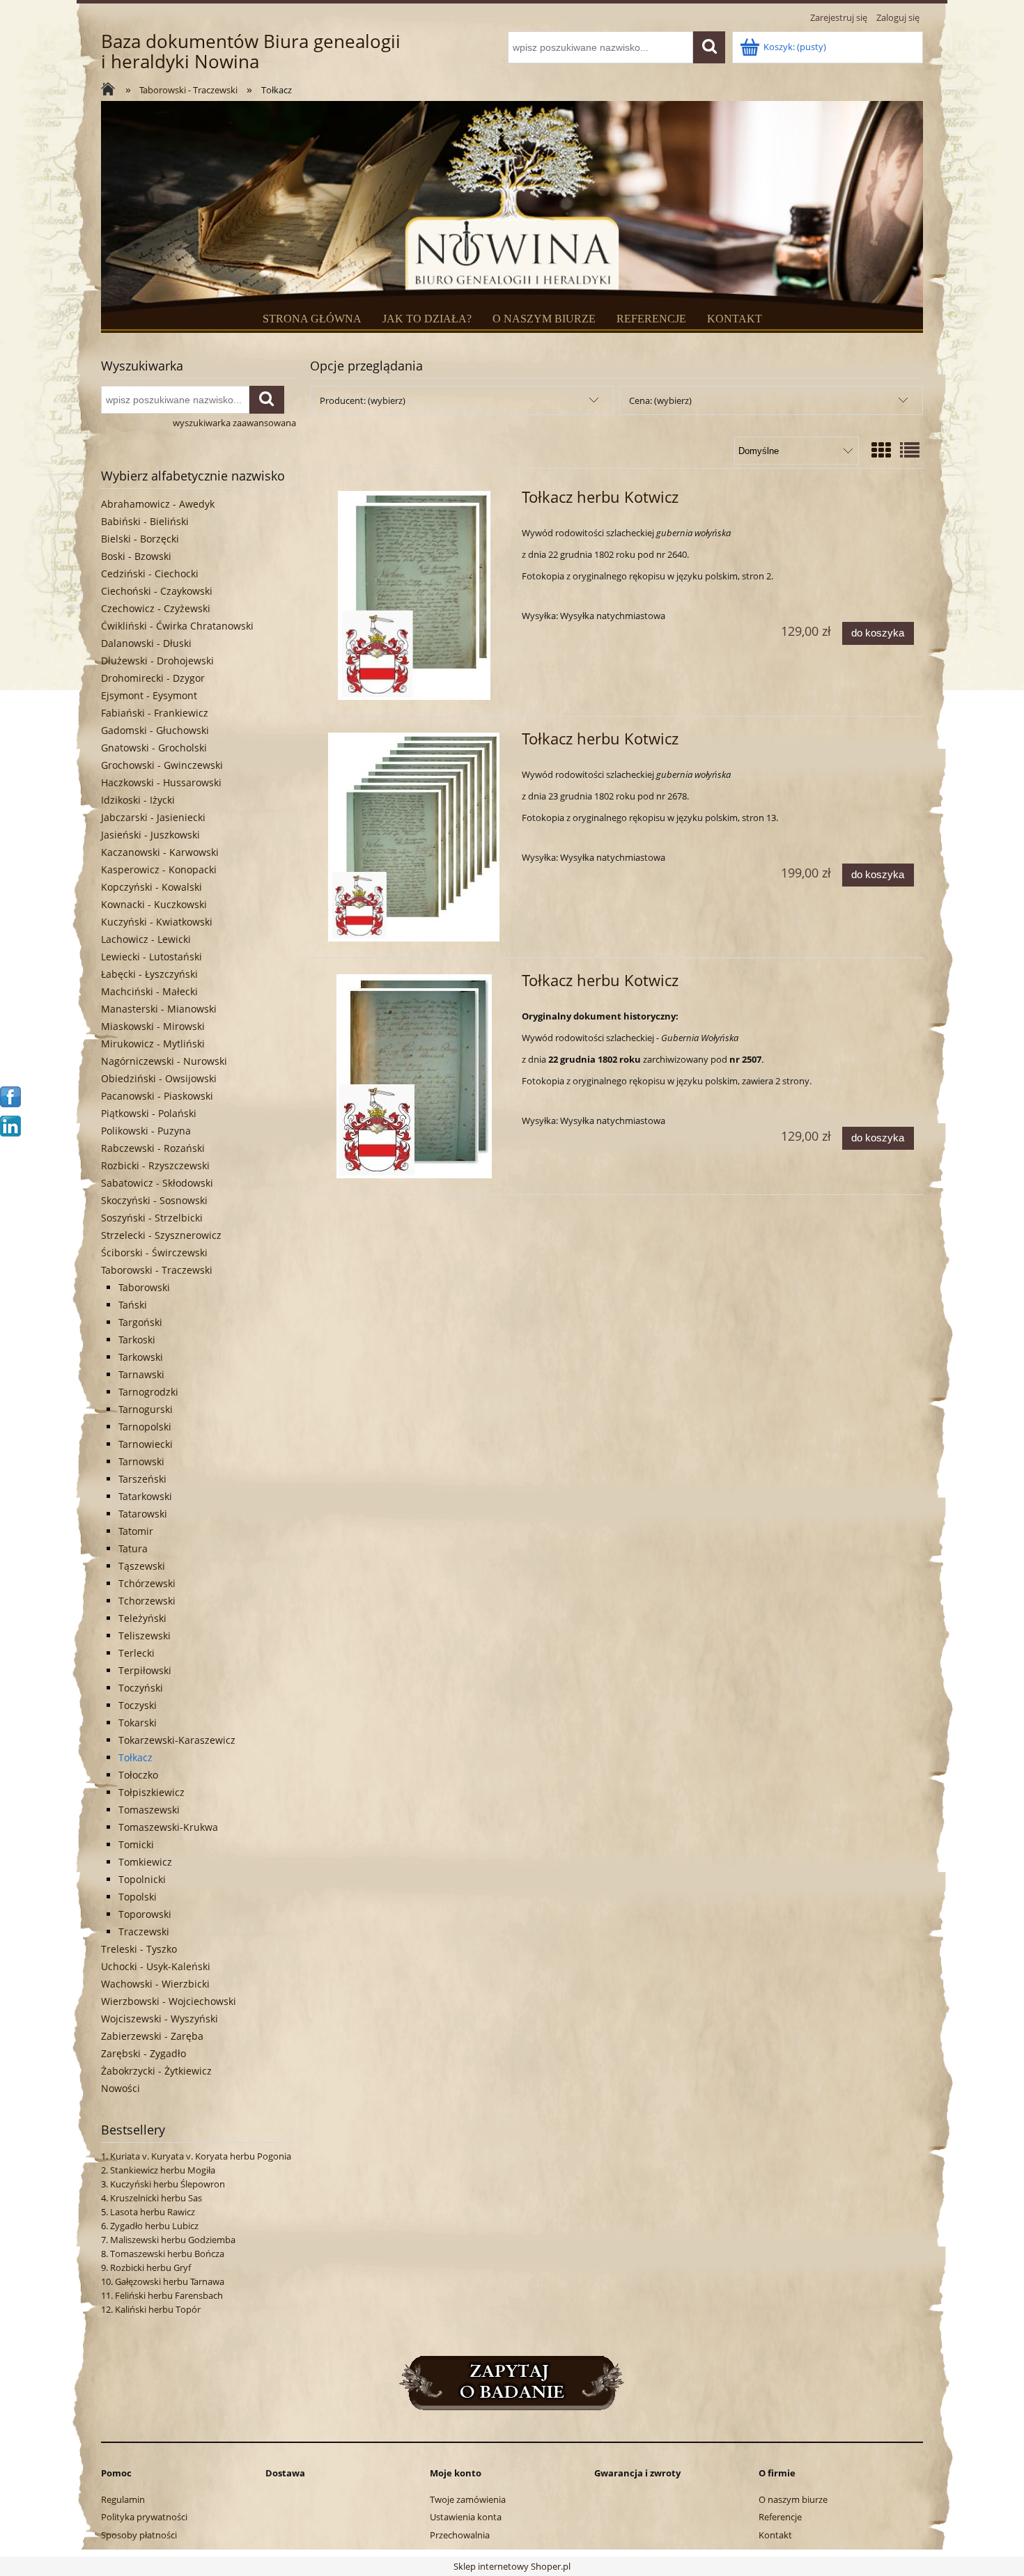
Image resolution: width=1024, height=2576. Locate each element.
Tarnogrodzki (148, 1392)
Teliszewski (145, 1636)
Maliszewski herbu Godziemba (173, 2240)
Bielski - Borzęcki (140, 539)
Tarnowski (141, 1461)
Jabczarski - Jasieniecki (153, 817)
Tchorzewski (147, 1601)
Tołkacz (135, 1757)
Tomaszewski (149, 1810)
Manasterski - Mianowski (159, 1009)
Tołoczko (138, 1775)
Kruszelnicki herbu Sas (156, 2198)
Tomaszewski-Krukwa (168, 1827)
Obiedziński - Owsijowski (159, 1078)
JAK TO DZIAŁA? (427, 319)
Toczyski (138, 1705)
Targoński (140, 1322)
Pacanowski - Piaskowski (157, 1096)
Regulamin (123, 2499)
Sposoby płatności (139, 2535)
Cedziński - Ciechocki (150, 573)
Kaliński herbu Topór (158, 2309)
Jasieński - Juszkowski (150, 835)
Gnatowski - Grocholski (154, 748)
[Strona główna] (111, 91)
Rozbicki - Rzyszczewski (155, 1165)
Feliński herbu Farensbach (169, 2295)
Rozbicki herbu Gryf (150, 2267)
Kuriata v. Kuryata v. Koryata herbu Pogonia (201, 2156)
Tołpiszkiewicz (152, 1792)
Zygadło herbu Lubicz (154, 2226)
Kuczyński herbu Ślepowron (168, 2184)
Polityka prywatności (144, 2517)
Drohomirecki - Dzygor (153, 678)
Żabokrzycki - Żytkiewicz (156, 2071)
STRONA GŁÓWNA (312, 319)
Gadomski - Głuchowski (155, 730)
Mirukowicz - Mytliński (153, 1044)
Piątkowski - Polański (149, 1113)
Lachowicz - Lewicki (146, 939)
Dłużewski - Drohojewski (157, 661)
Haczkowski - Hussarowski (161, 782)
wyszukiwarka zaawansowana (234, 423)
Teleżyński (142, 1618)
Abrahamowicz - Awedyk (158, 504)
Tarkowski (141, 1357)
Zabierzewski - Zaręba (152, 2036)
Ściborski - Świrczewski (154, 1252)
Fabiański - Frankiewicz (155, 713)
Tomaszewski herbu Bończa (167, 2254)
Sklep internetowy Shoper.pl (512, 2566)
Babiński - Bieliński (145, 521)
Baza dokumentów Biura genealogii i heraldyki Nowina (251, 52)
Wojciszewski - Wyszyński (160, 2019)
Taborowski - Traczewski (157, 1270)
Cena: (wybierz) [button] (660, 400)
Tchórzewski (147, 1583)
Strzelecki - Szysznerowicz (161, 1235)
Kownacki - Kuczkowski (154, 904)
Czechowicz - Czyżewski (156, 608)
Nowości (121, 2088)
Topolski (138, 1897)
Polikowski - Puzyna (146, 1131)
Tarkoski (137, 1340)
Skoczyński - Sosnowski (154, 1200)
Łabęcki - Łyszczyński (149, 974)
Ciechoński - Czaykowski (157, 591)
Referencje (780, 2517)
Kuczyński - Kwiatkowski (157, 922)
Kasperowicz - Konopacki (159, 869)
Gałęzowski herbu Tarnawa (170, 2281)
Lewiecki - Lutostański (152, 957)
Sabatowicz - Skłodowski (157, 1183)
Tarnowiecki (146, 1444)
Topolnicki (142, 1879)
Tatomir (136, 1531)
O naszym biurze (793, 2499)
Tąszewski (142, 1566)
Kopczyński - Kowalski (152, 887)
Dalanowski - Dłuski (146, 643)
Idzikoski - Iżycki (138, 800)
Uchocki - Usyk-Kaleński (156, 1966)
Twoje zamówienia (468, 2499)
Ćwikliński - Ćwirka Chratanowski (177, 626)
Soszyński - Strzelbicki (152, 1218)
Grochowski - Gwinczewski (162, 765)
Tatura (133, 1548)
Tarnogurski (146, 1409)
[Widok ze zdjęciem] (881, 450)
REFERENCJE (651, 319)
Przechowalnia (460, 2535)
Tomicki (136, 1844)
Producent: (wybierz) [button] (363, 400)
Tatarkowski (145, 1496)
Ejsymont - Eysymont (149, 695)
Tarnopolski (145, 1427)
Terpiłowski (145, 1670)
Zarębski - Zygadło (143, 2053)
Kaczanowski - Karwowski (160, 852)
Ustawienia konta (466, 2517)
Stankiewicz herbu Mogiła (163, 2170)
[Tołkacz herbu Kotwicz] (414, 595)
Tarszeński (142, 1479)
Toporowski (145, 1914)
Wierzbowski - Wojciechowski (169, 2001)
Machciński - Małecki (149, 991)
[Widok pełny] (910, 450)
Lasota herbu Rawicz (153, 2212)
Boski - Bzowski (136, 556)
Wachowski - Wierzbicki (155, 1984)
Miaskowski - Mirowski (153, 1026)
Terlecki (137, 1653)
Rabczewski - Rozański (153, 1148)
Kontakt (775, 2535)
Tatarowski (143, 1514)
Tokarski (138, 1723)
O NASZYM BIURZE (544, 319)
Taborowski (144, 1287)
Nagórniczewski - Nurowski (164, 1061)
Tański (133, 1305)
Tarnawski (141, 1374)
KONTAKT (735, 319)
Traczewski (144, 1931)
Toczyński (141, 1688)
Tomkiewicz (145, 1862)
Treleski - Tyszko (139, 1949)
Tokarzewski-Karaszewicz (177, 1740)
